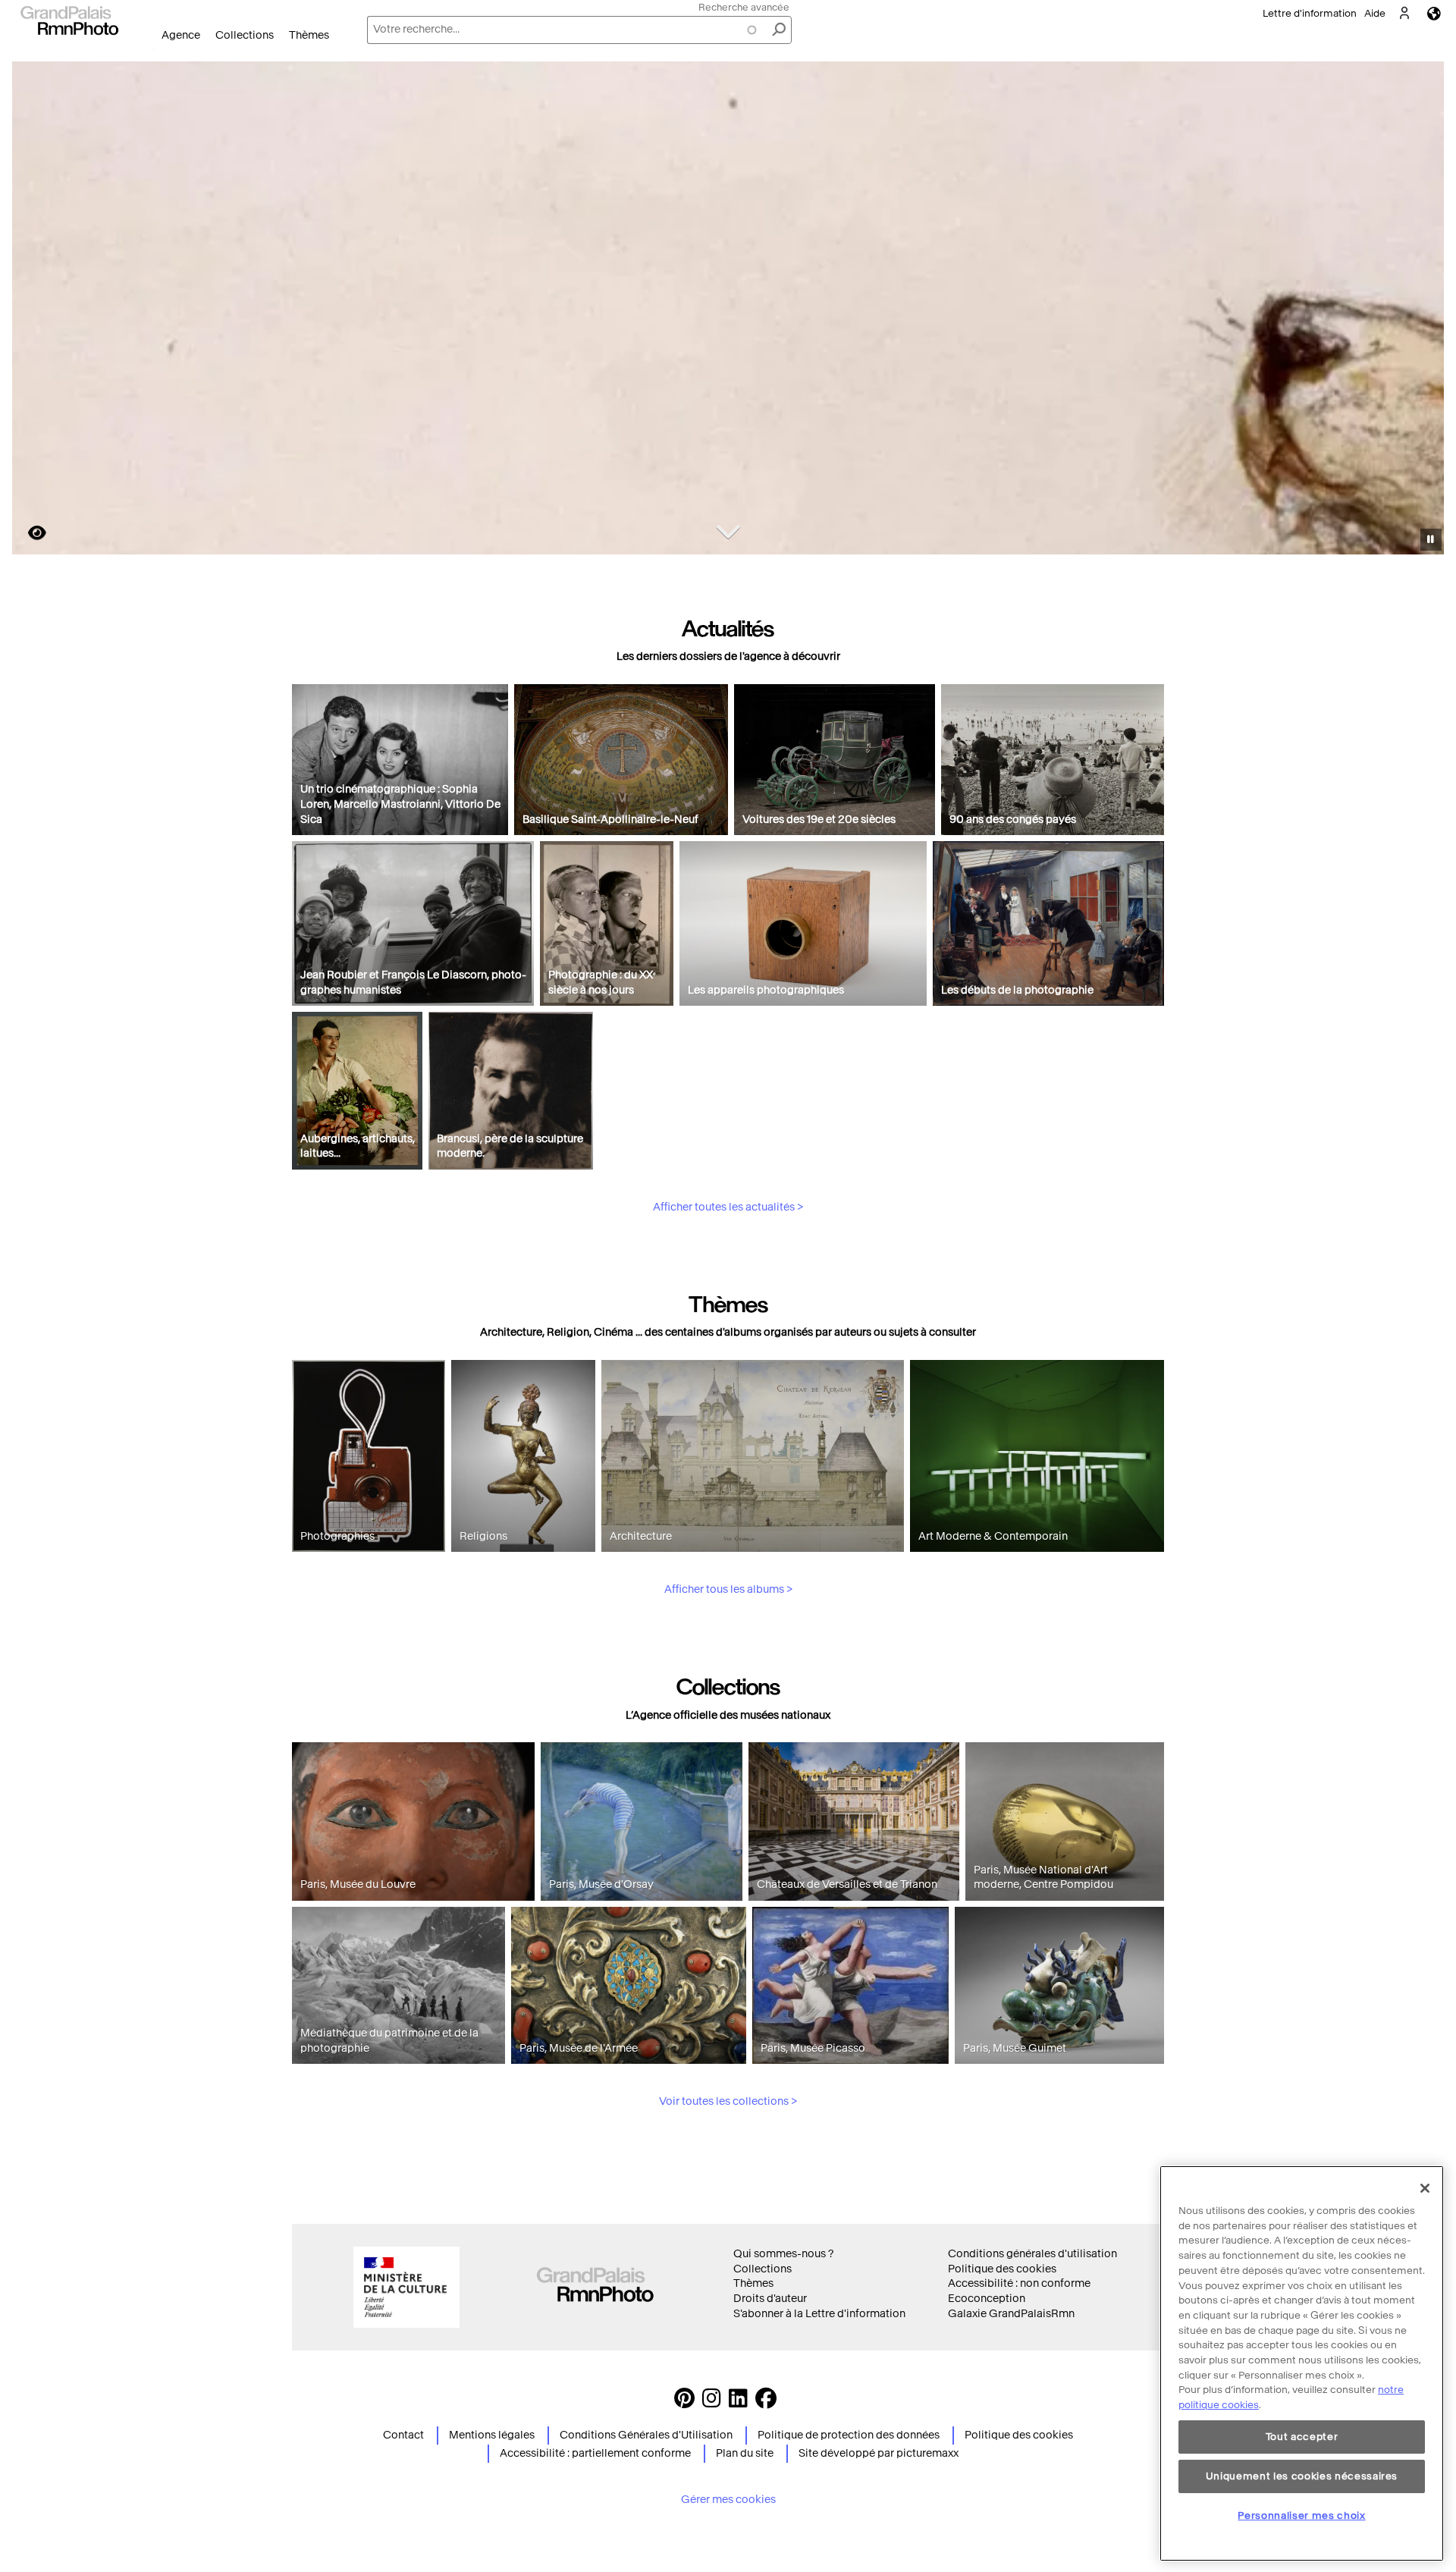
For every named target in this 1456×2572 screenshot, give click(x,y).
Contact (403, 2435)
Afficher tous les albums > (728, 1589)
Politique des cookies (1002, 2269)
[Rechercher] (779, 30)
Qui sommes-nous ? (783, 2254)
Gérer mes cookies (728, 2500)
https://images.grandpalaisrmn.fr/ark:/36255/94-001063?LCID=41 (28, 533)
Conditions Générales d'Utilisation (646, 2435)
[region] (1302, 2363)
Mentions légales (492, 2435)
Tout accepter (1302, 2437)
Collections (245, 35)
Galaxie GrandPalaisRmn (1011, 2314)
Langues (1434, 13)
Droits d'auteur (770, 2299)
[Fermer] (1425, 2188)
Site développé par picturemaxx (879, 2453)
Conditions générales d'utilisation (1032, 2254)
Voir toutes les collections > (728, 2101)
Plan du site (745, 2453)
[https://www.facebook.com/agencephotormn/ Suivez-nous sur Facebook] (766, 2402)
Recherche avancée (744, 7)
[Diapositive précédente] (33, 310)
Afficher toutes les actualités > (728, 1207)
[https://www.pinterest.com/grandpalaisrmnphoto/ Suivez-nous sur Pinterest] (684, 2402)
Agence (181, 35)
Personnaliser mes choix (1301, 2515)
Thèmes (309, 35)
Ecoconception (987, 2299)
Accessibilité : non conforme (1019, 2283)
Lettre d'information (1310, 13)
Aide (1375, 13)
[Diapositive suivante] (1424, 310)
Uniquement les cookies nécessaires (1302, 2476)
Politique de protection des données (849, 2435)
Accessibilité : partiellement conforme (595, 2453)
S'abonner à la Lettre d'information (819, 2314)
